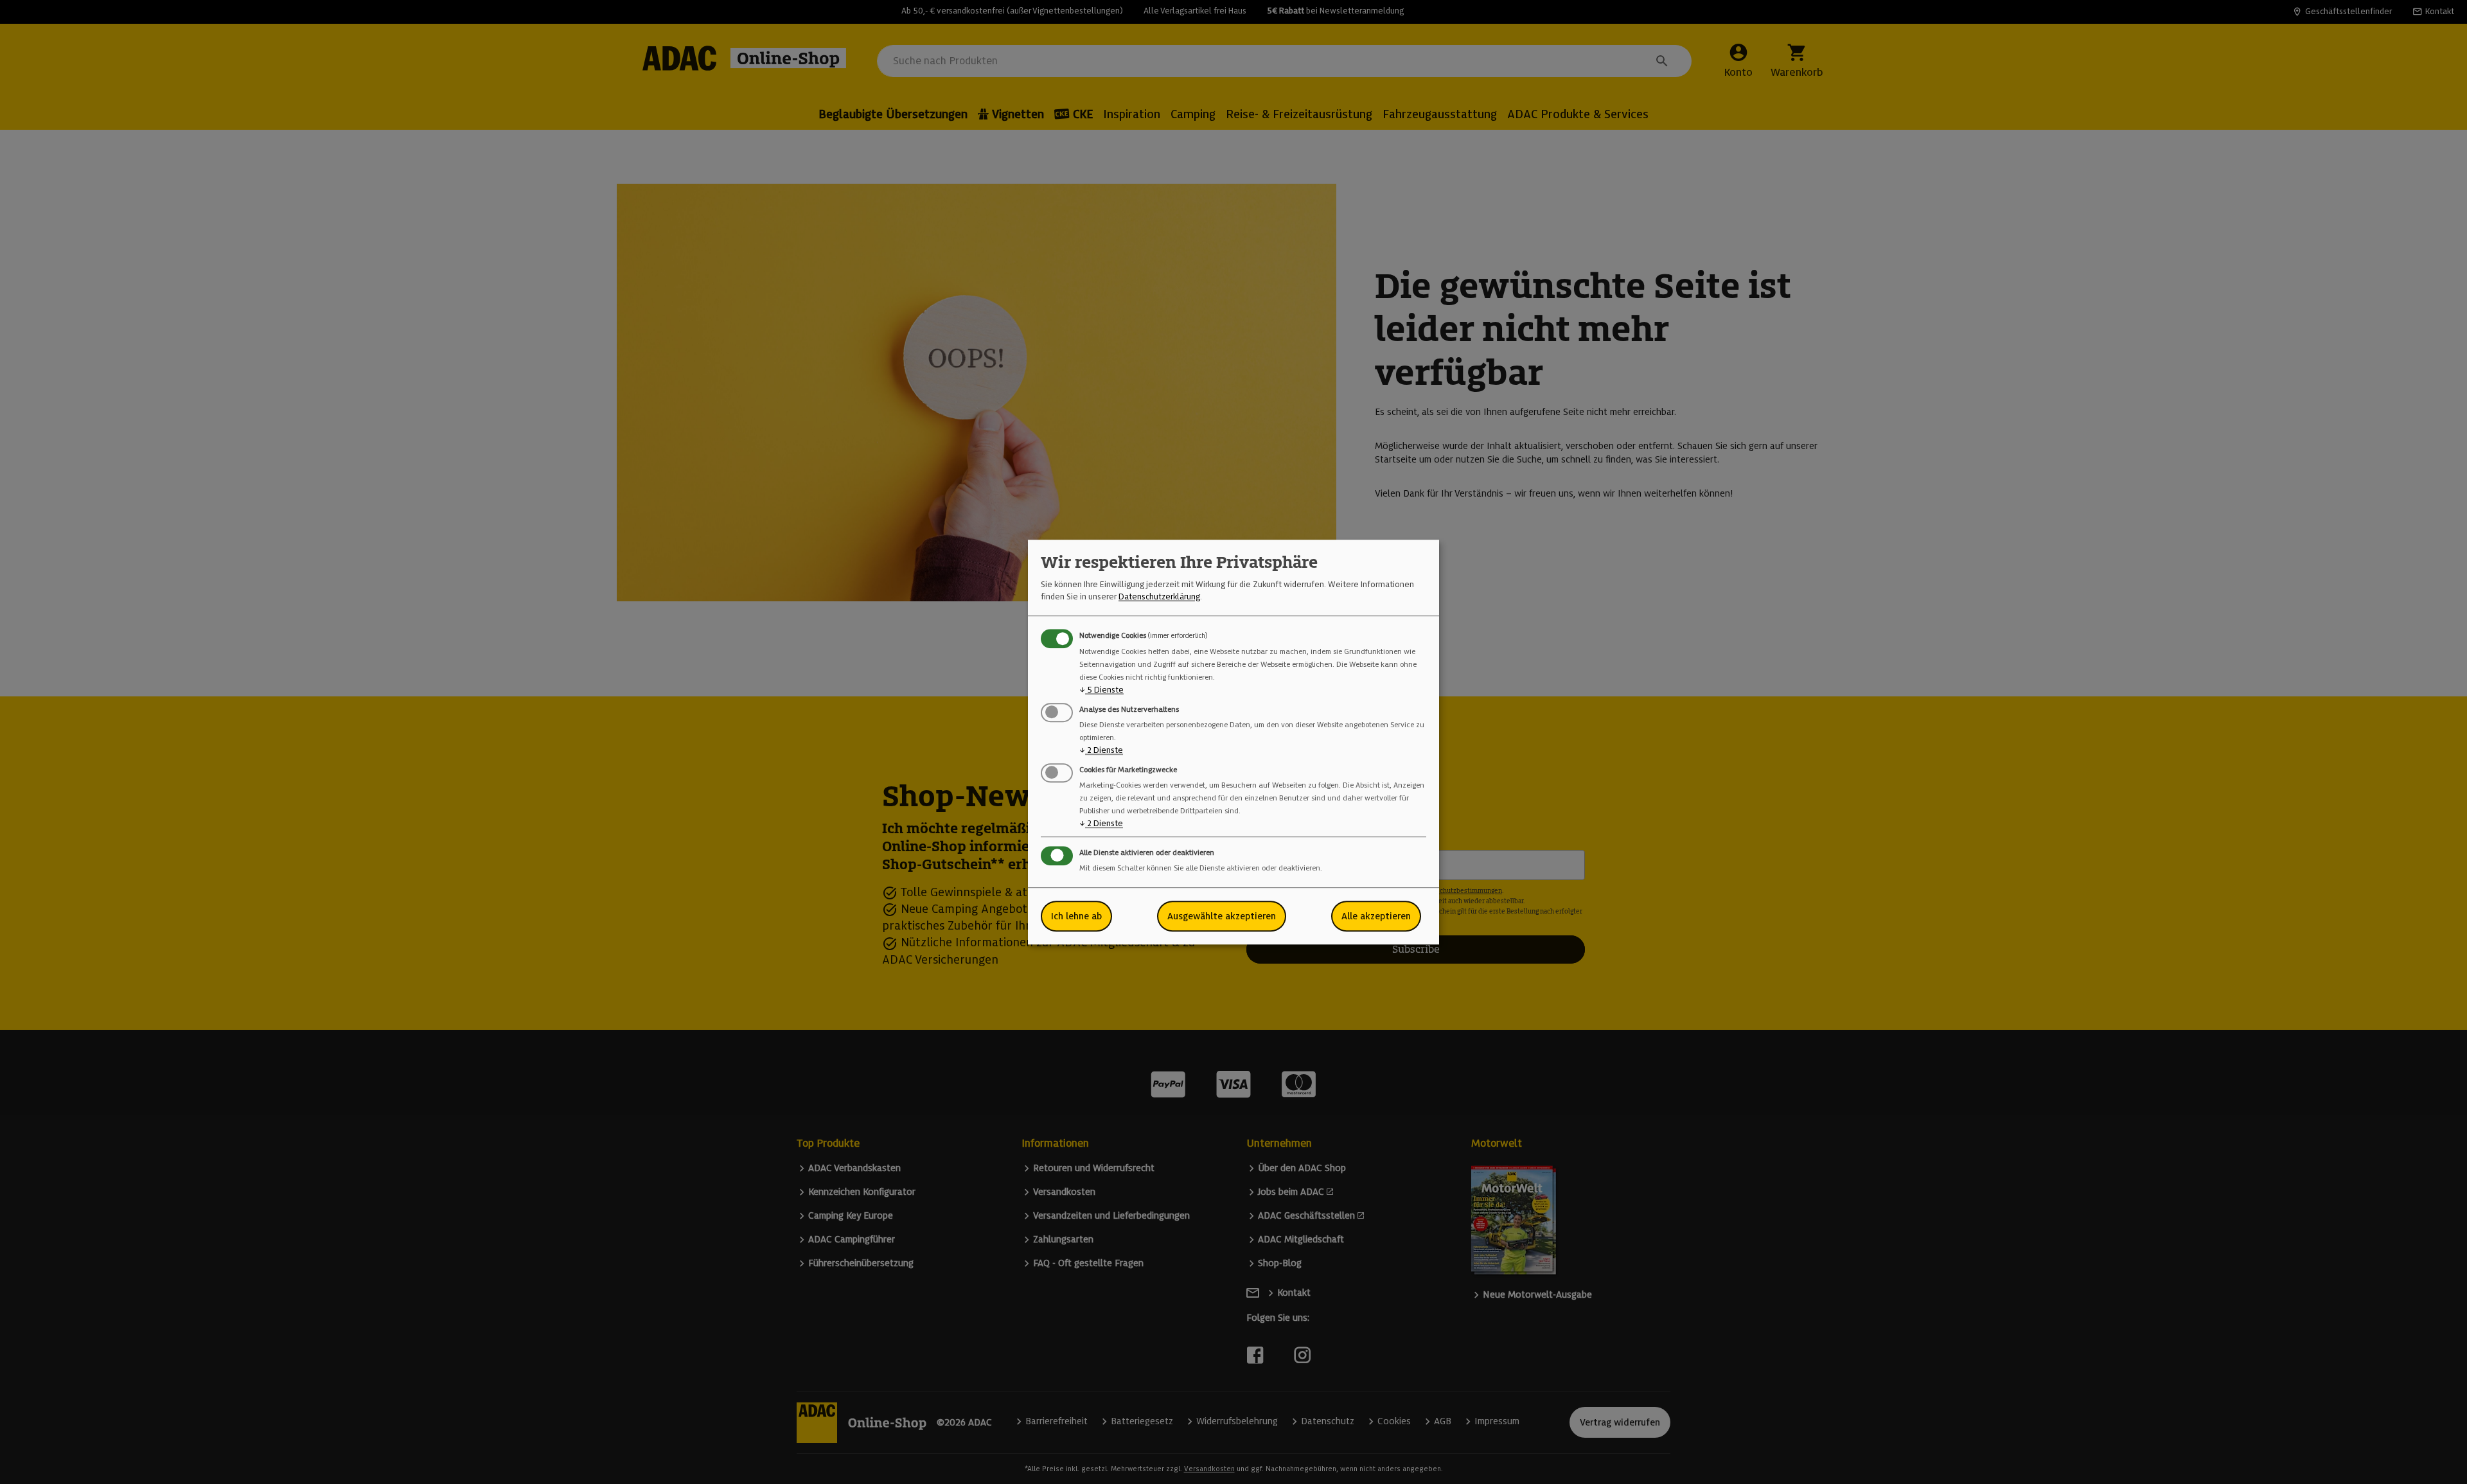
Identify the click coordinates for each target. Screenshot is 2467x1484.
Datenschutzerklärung (1159, 596)
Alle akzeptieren (1376, 916)
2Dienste (1101, 750)
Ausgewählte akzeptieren (1222, 916)
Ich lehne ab (1076, 916)
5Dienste (1101, 690)
